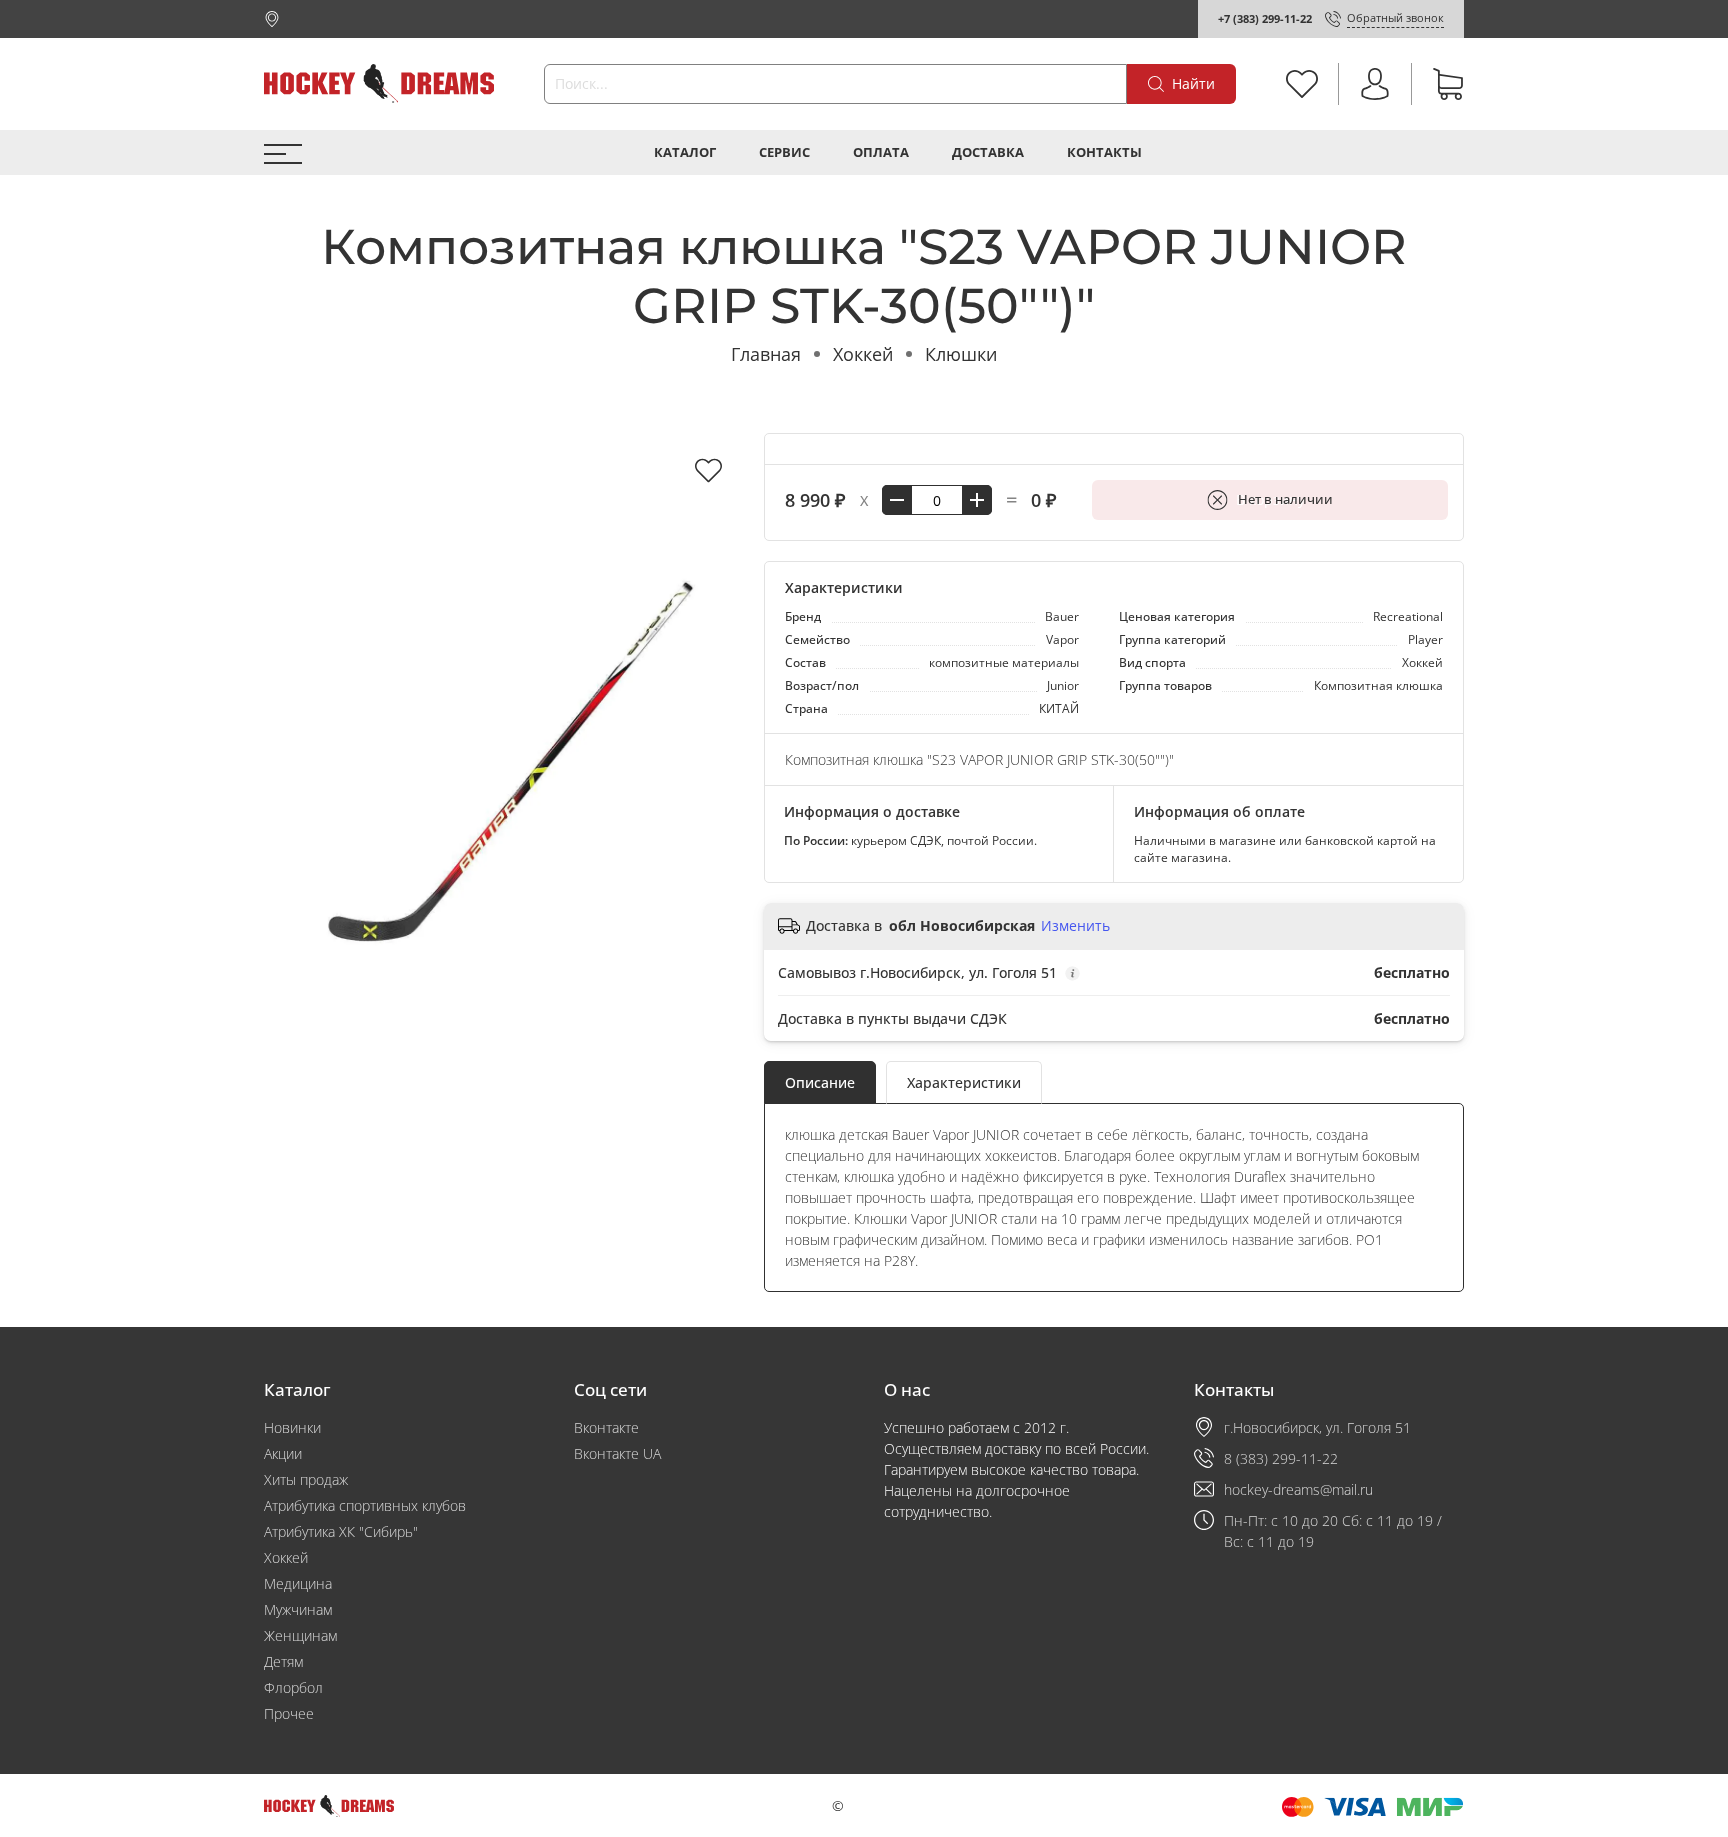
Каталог (685, 152)
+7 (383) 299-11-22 (1265, 18)
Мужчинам (298, 1609)
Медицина (298, 1583)
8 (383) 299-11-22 (1281, 1458)
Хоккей (863, 354)
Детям (283, 1661)
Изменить (1075, 926)
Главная (766, 354)
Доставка (988, 152)
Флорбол (293, 1687)
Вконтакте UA (617, 1453)
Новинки (292, 1427)
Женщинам (300, 1635)
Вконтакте (606, 1427)
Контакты (1104, 152)
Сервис (784, 152)
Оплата (881, 152)
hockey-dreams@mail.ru (1298, 1489)
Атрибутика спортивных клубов (365, 1505)
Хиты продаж (306, 1479)
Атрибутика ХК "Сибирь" (341, 1531)
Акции (283, 1453)
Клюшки (961, 354)
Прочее (289, 1713)
